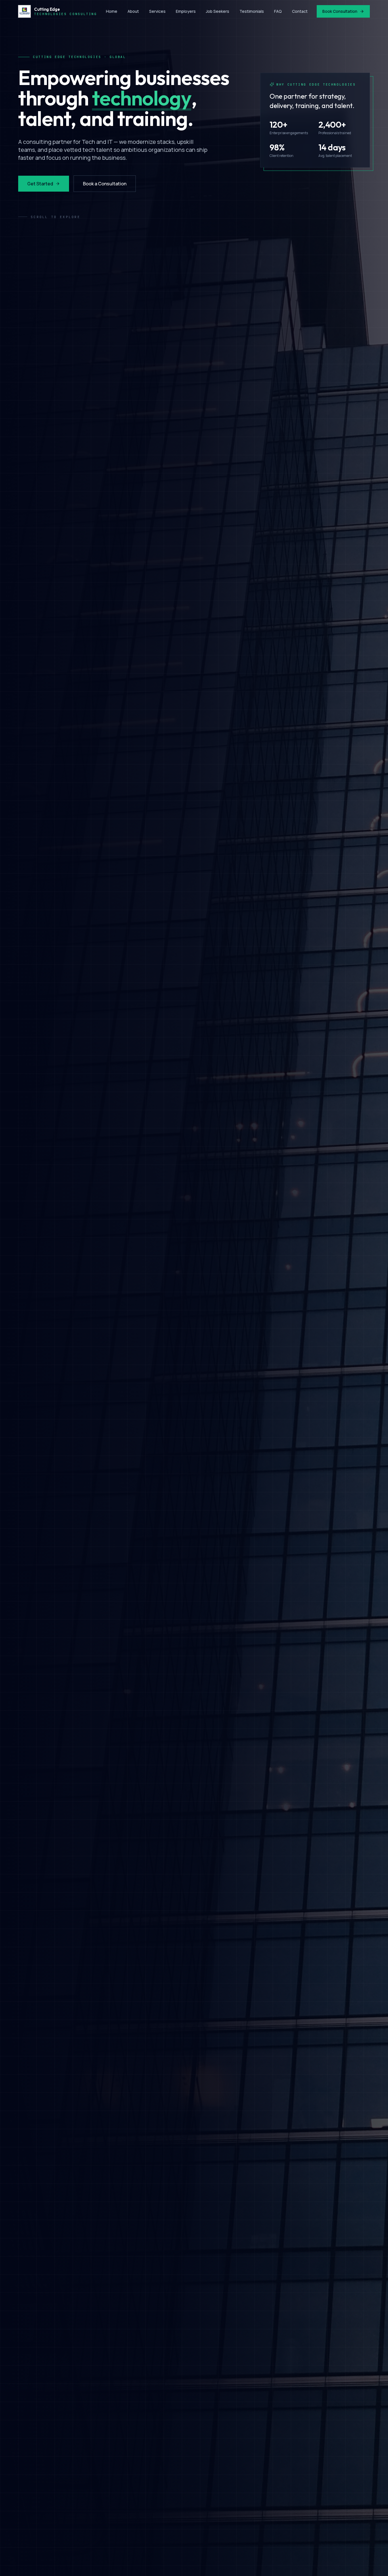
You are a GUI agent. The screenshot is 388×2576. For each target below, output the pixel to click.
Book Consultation (340, 11)
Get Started (40, 184)
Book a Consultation (105, 184)
